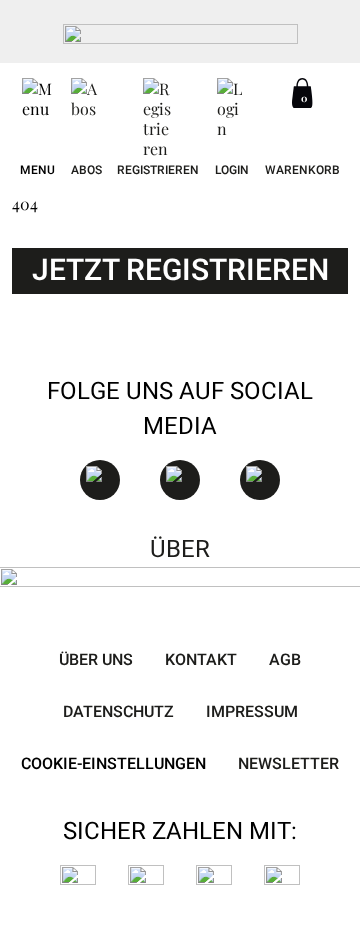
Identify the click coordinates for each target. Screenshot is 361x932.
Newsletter (288, 764)
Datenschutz (118, 712)
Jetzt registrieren (180, 271)
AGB (285, 660)
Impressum (252, 712)
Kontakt (201, 660)
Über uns (96, 660)
